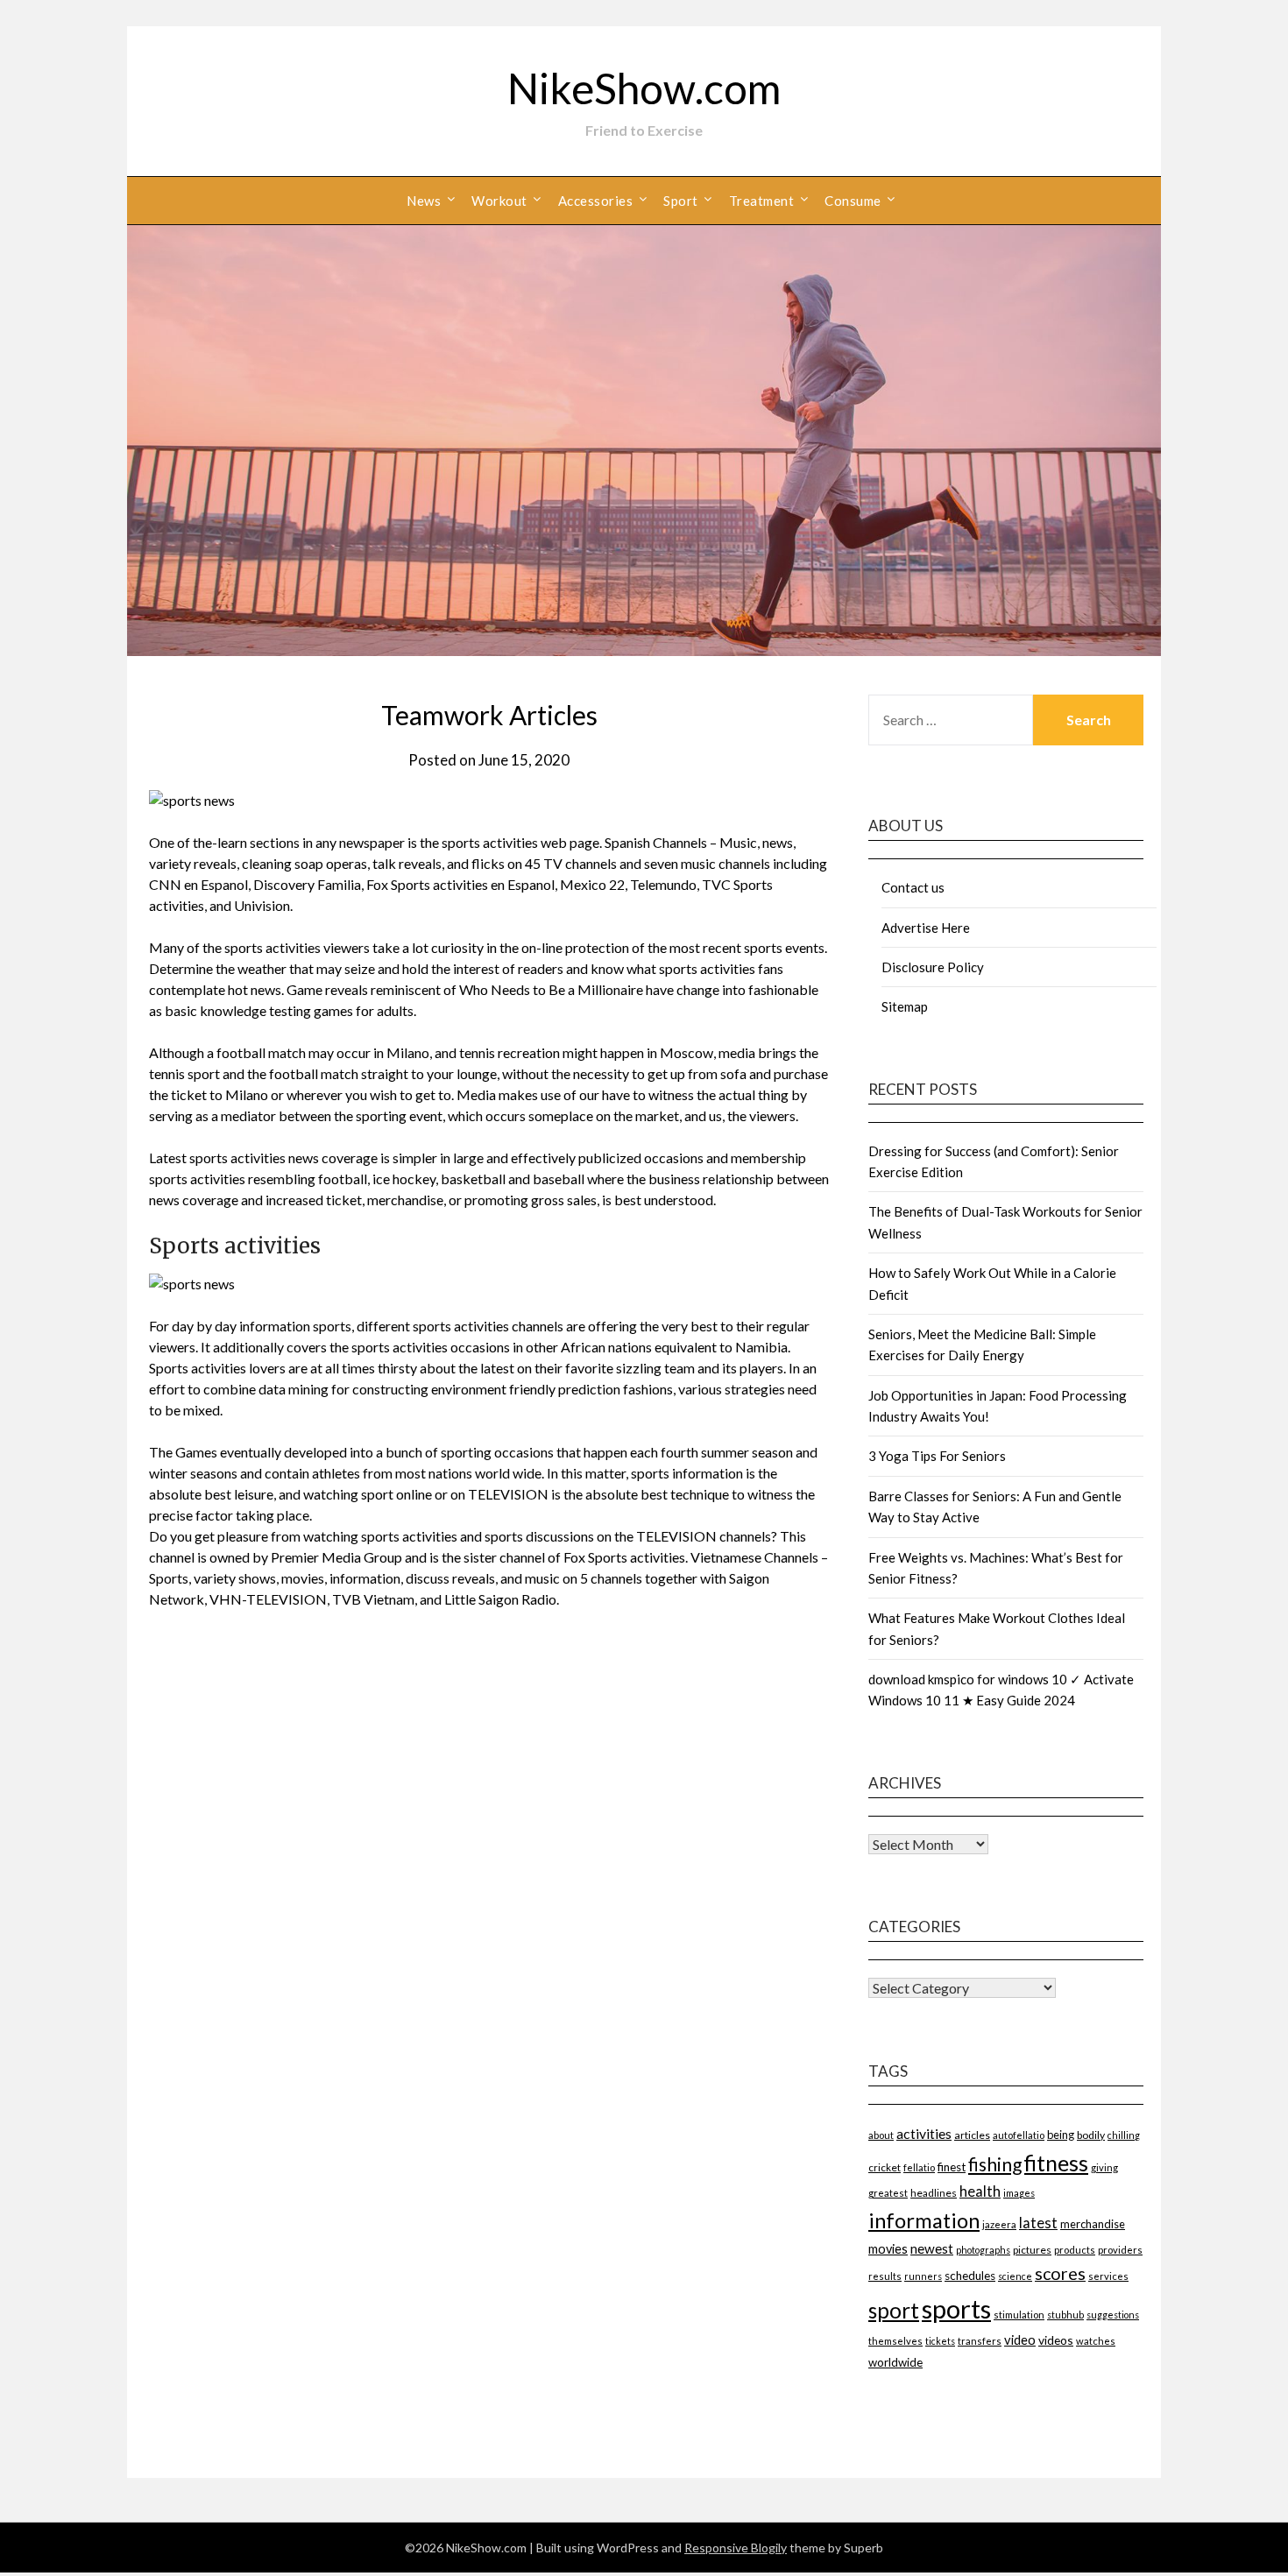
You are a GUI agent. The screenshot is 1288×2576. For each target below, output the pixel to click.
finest (952, 2167)
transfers (980, 2341)
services (1108, 2276)
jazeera (999, 2224)
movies (888, 2249)
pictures (1032, 2250)
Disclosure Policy (933, 967)
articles (972, 2135)
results (885, 2276)
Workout (499, 201)
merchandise (1093, 2224)
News (424, 201)
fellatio (919, 2167)
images (1019, 2193)
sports (956, 2308)
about (881, 2135)
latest (1038, 2223)
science (1015, 2276)
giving (1104, 2167)
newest (932, 2248)
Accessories (596, 201)
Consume (853, 201)
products (1075, 2250)
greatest (888, 2193)
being (1061, 2135)
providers (1120, 2250)
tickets (940, 2341)
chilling (1124, 2135)
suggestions (1113, 2315)
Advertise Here (926, 928)
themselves (895, 2341)
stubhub (1065, 2315)
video (1020, 2340)
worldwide (895, 2362)
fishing (995, 2164)
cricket (885, 2167)
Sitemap (905, 1006)
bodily (1091, 2135)
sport (894, 2310)
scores (1060, 2273)
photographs (983, 2250)
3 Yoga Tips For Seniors (937, 1456)
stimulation (1019, 2315)
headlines (934, 2193)
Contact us (913, 887)
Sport (681, 201)
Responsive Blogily (736, 2548)
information (924, 2220)
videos (1056, 2340)
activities (924, 2133)
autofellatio (1019, 2135)
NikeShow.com (644, 88)
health (980, 2191)
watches (1096, 2341)
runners (923, 2276)
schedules (970, 2276)
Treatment (762, 201)
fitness (1056, 2163)
